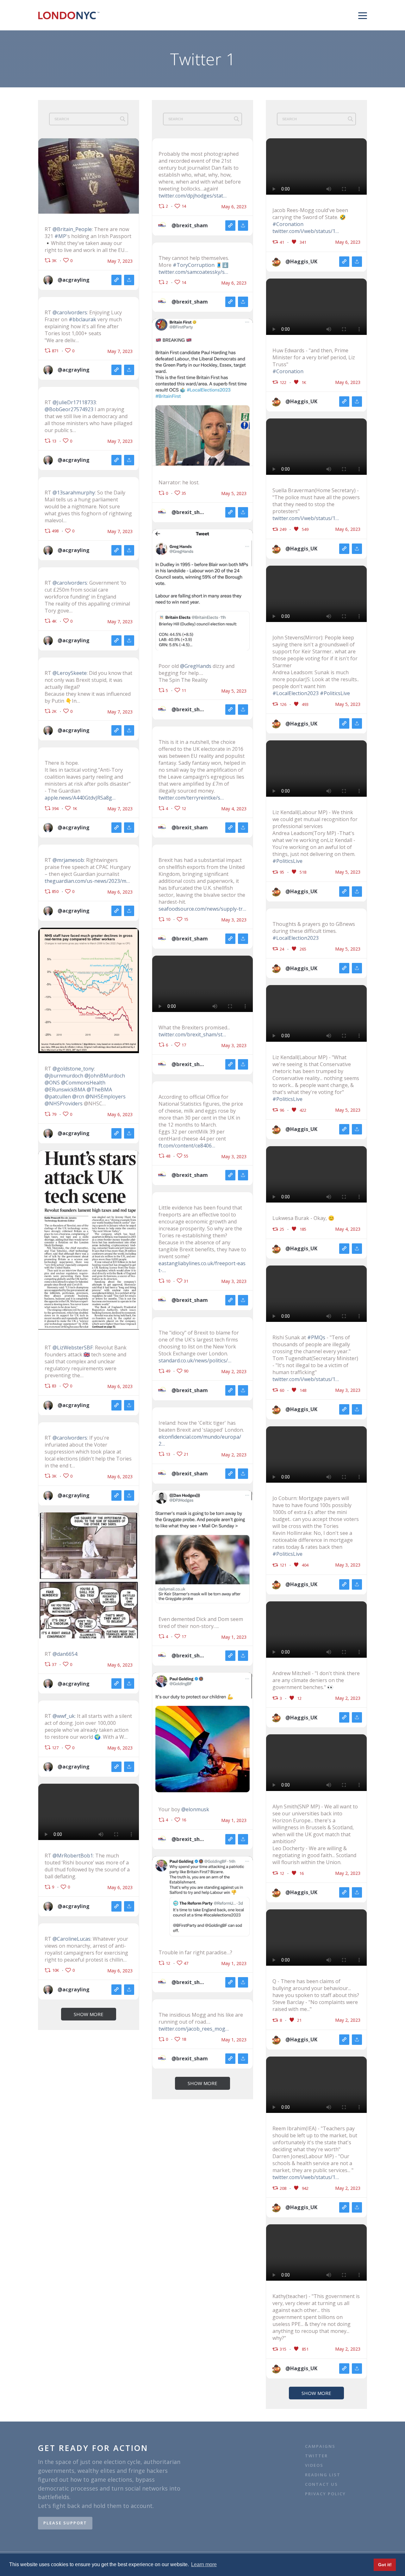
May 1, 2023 (234, 1637)
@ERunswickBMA (65, 1090)
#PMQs (316, 1337)
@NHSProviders (64, 1103)
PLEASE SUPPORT (65, 2523)
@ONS (52, 1083)
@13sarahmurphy (74, 493)
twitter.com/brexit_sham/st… (192, 1034)
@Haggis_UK (301, 261)
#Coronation (288, 224)
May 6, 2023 (120, 892)
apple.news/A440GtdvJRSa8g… (80, 798)
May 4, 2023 (234, 809)
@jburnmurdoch (64, 1076)
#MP (60, 236)
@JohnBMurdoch (105, 1076)
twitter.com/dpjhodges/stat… (193, 196)
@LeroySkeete (70, 673)
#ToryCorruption (194, 265)
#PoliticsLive (335, 693)
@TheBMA (99, 1090)
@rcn (78, 1096)
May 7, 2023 (120, 261)
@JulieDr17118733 (74, 402)
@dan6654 (65, 1654)
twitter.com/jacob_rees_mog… (194, 2029)
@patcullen (58, 1096)
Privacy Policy (325, 2494)
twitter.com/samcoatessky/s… (193, 272)
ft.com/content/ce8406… (187, 1146)
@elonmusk (195, 1809)
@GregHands (196, 666)
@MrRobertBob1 (73, 1856)
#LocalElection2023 (296, 693)
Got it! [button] (385, 2565)
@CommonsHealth (83, 1083)
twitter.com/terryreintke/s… (191, 798)
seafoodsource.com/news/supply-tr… (202, 909)
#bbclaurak (82, 319)
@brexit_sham (190, 225)
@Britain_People (72, 229)
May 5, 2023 (234, 493)
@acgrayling (74, 280)
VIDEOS (314, 2465)
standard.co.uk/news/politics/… (195, 1360)
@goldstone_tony (73, 1069)
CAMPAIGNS (320, 2446)
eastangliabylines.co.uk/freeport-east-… (202, 1267)
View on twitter (116, 280)
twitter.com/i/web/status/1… (306, 231)
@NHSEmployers (106, 1096)
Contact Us (322, 2484)
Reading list (323, 2475)
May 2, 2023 (234, 1372)
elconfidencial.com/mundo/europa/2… (200, 1440)
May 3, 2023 (234, 920)
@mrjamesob (68, 860)
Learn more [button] (204, 2564)
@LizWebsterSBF (73, 1348)
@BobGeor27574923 (69, 409)
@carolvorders (70, 312)
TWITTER (316, 2456)
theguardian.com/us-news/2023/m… (87, 881)
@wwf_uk (64, 1716)
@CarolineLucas (72, 1939)
